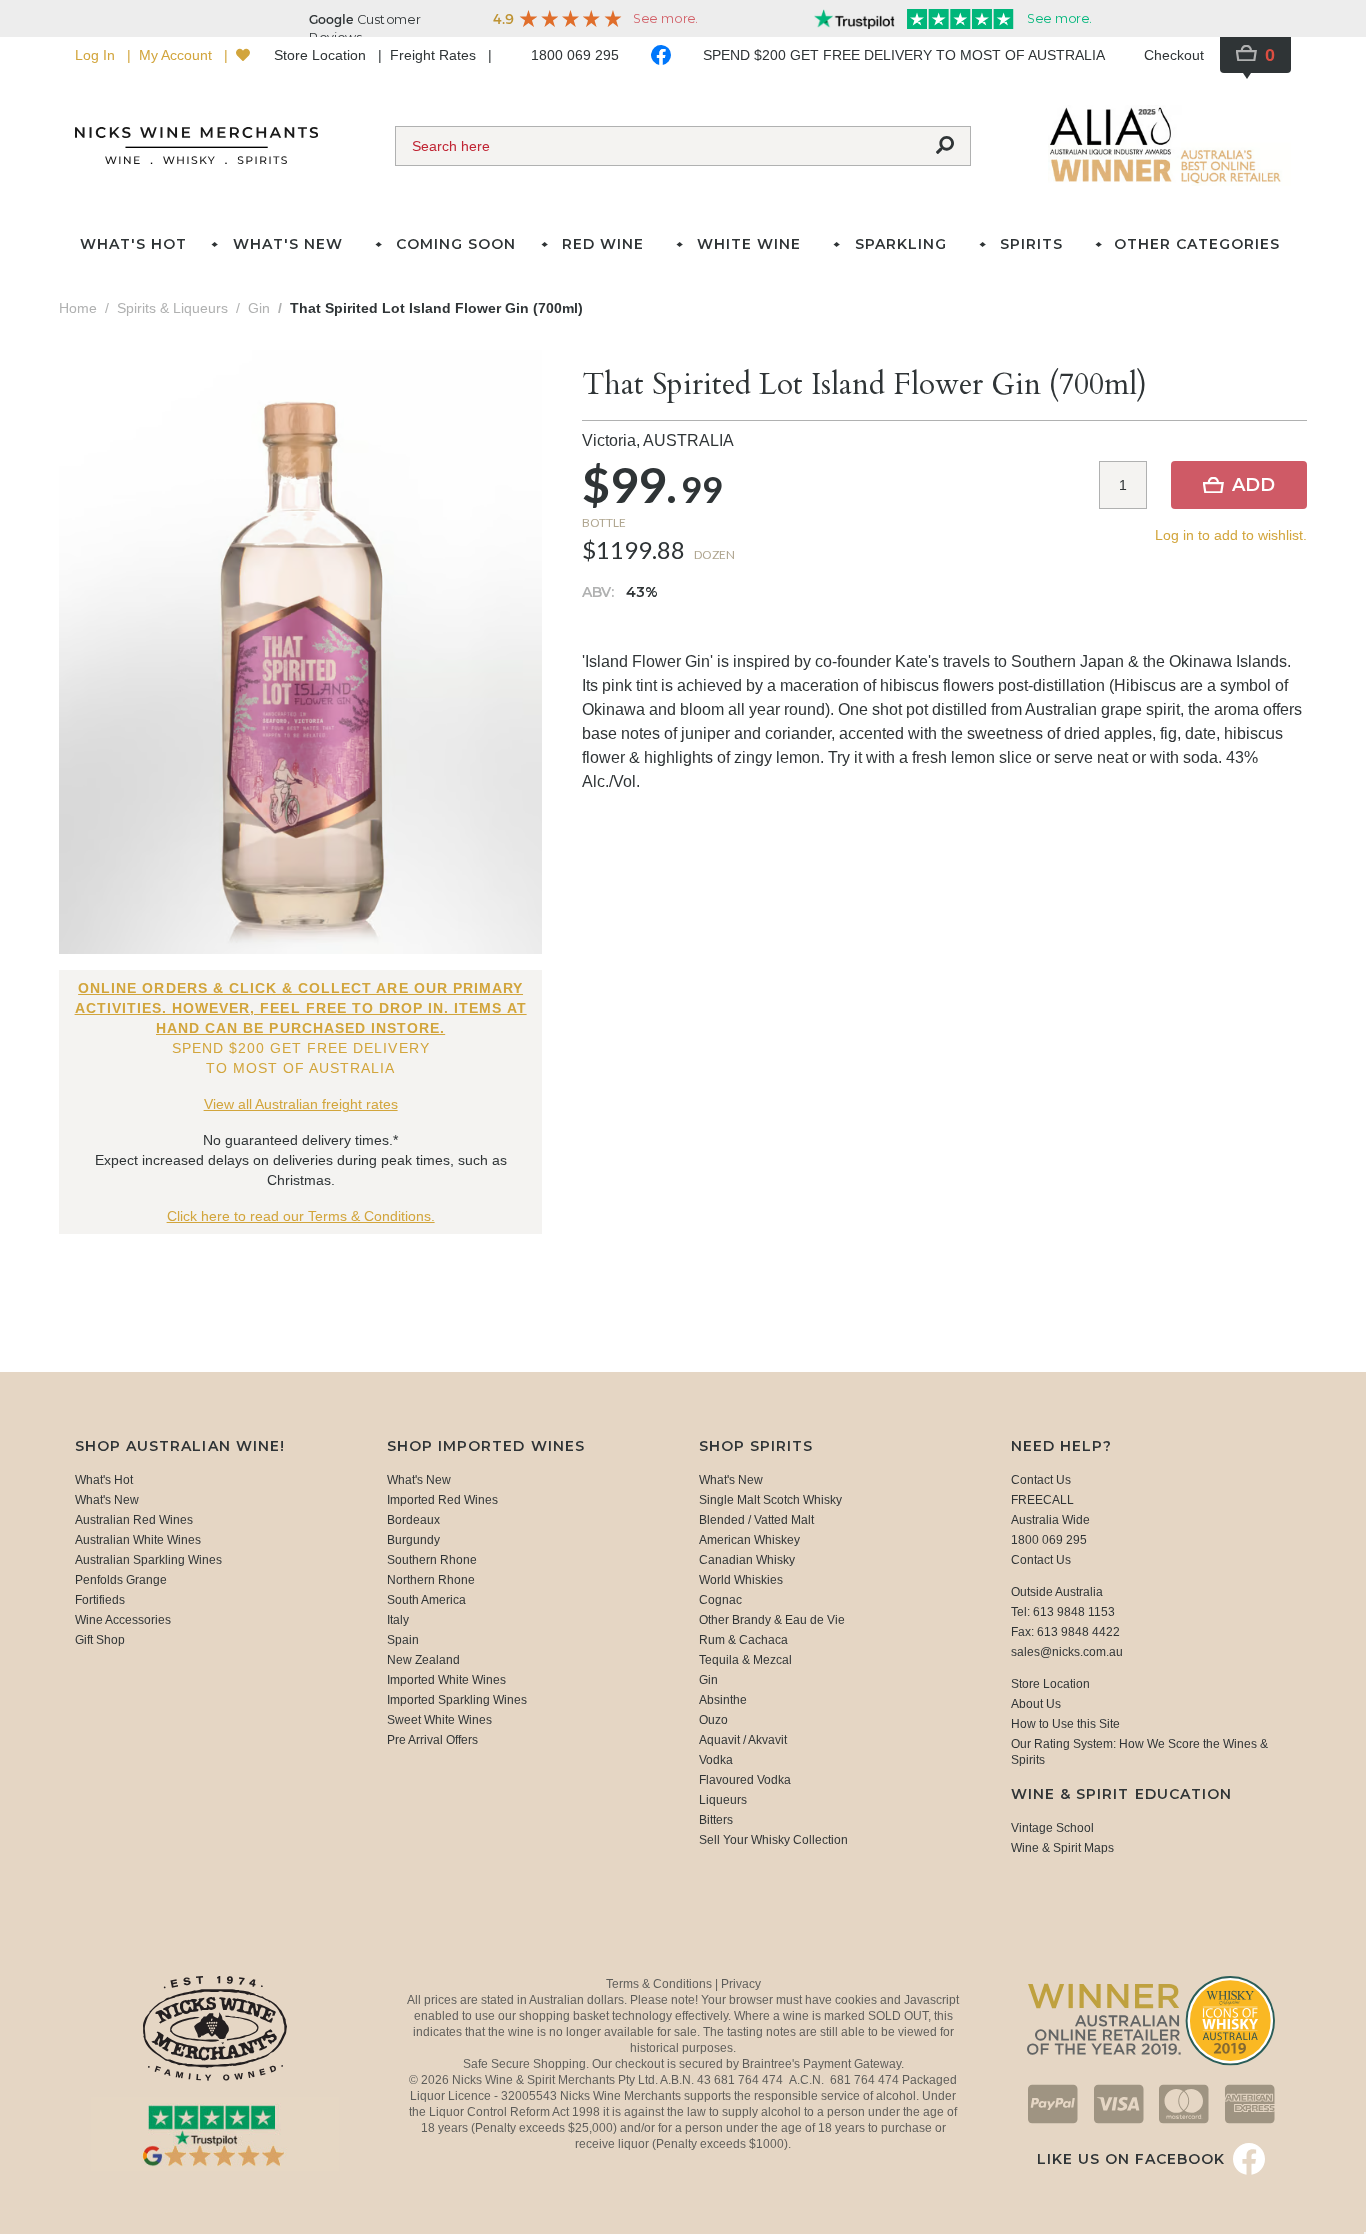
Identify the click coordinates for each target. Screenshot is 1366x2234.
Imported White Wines (446, 1680)
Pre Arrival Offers (432, 1740)
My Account (177, 55)
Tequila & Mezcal (745, 1660)
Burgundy (413, 1540)
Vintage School (1052, 1828)
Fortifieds (100, 1600)
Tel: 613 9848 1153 (1063, 1612)
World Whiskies (741, 1580)
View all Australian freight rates (301, 1104)
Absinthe (723, 1700)
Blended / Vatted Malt (756, 1520)
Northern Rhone (431, 1580)
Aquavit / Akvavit (743, 1740)
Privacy (741, 1984)
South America (426, 1600)
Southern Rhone (432, 1560)
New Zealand (423, 1660)
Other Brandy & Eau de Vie (772, 1620)
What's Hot (133, 244)
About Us (1036, 1704)
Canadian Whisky (747, 1560)
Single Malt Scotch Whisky (770, 1500)
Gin (708, 1680)
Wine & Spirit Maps (1062, 1848)
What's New (107, 1500)
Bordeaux (413, 1520)
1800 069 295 (575, 55)
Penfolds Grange (121, 1580)
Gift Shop (100, 1640)
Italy (398, 1620)
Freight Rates (435, 55)
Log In (97, 55)
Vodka (716, 1760)
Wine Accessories (123, 1620)
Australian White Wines (138, 1540)
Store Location (322, 55)
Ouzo (713, 1720)
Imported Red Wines (442, 1500)
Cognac (720, 1600)
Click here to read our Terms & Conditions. (301, 1216)
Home (78, 308)
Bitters (716, 1820)
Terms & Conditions (660, 1984)
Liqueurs (723, 1800)
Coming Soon (456, 244)
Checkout (1174, 55)
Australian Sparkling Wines (148, 1560)
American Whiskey (749, 1540)
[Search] (945, 146)
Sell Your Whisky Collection (773, 1840)
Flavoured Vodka (745, 1780)
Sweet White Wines (439, 1720)
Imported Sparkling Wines (457, 1700)
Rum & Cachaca (743, 1640)
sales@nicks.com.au (1067, 1652)
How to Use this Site (1065, 1724)
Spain (403, 1640)
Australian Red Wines (134, 1520)
